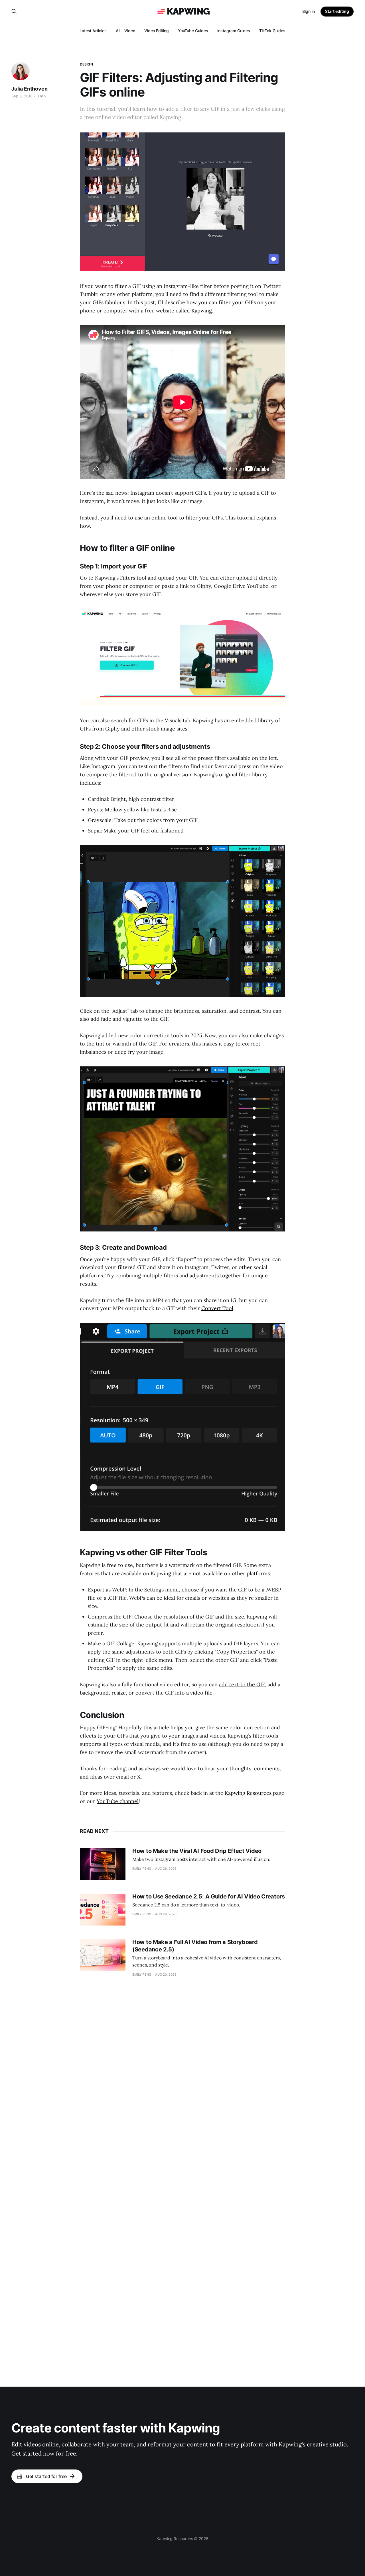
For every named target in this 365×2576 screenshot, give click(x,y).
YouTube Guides (193, 31)
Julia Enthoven (29, 89)
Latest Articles (93, 31)
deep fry (125, 1052)
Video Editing (157, 31)
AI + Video (125, 31)
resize (119, 1693)
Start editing (337, 11)
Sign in (309, 11)
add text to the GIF (242, 1684)
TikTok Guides (272, 31)
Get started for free (46, 2476)
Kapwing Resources (248, 1793)
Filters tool (133, 578)
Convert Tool (217, 1308)
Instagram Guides (234, 31)
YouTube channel (118, 1801)
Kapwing (202, 311)
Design (86, 64)
